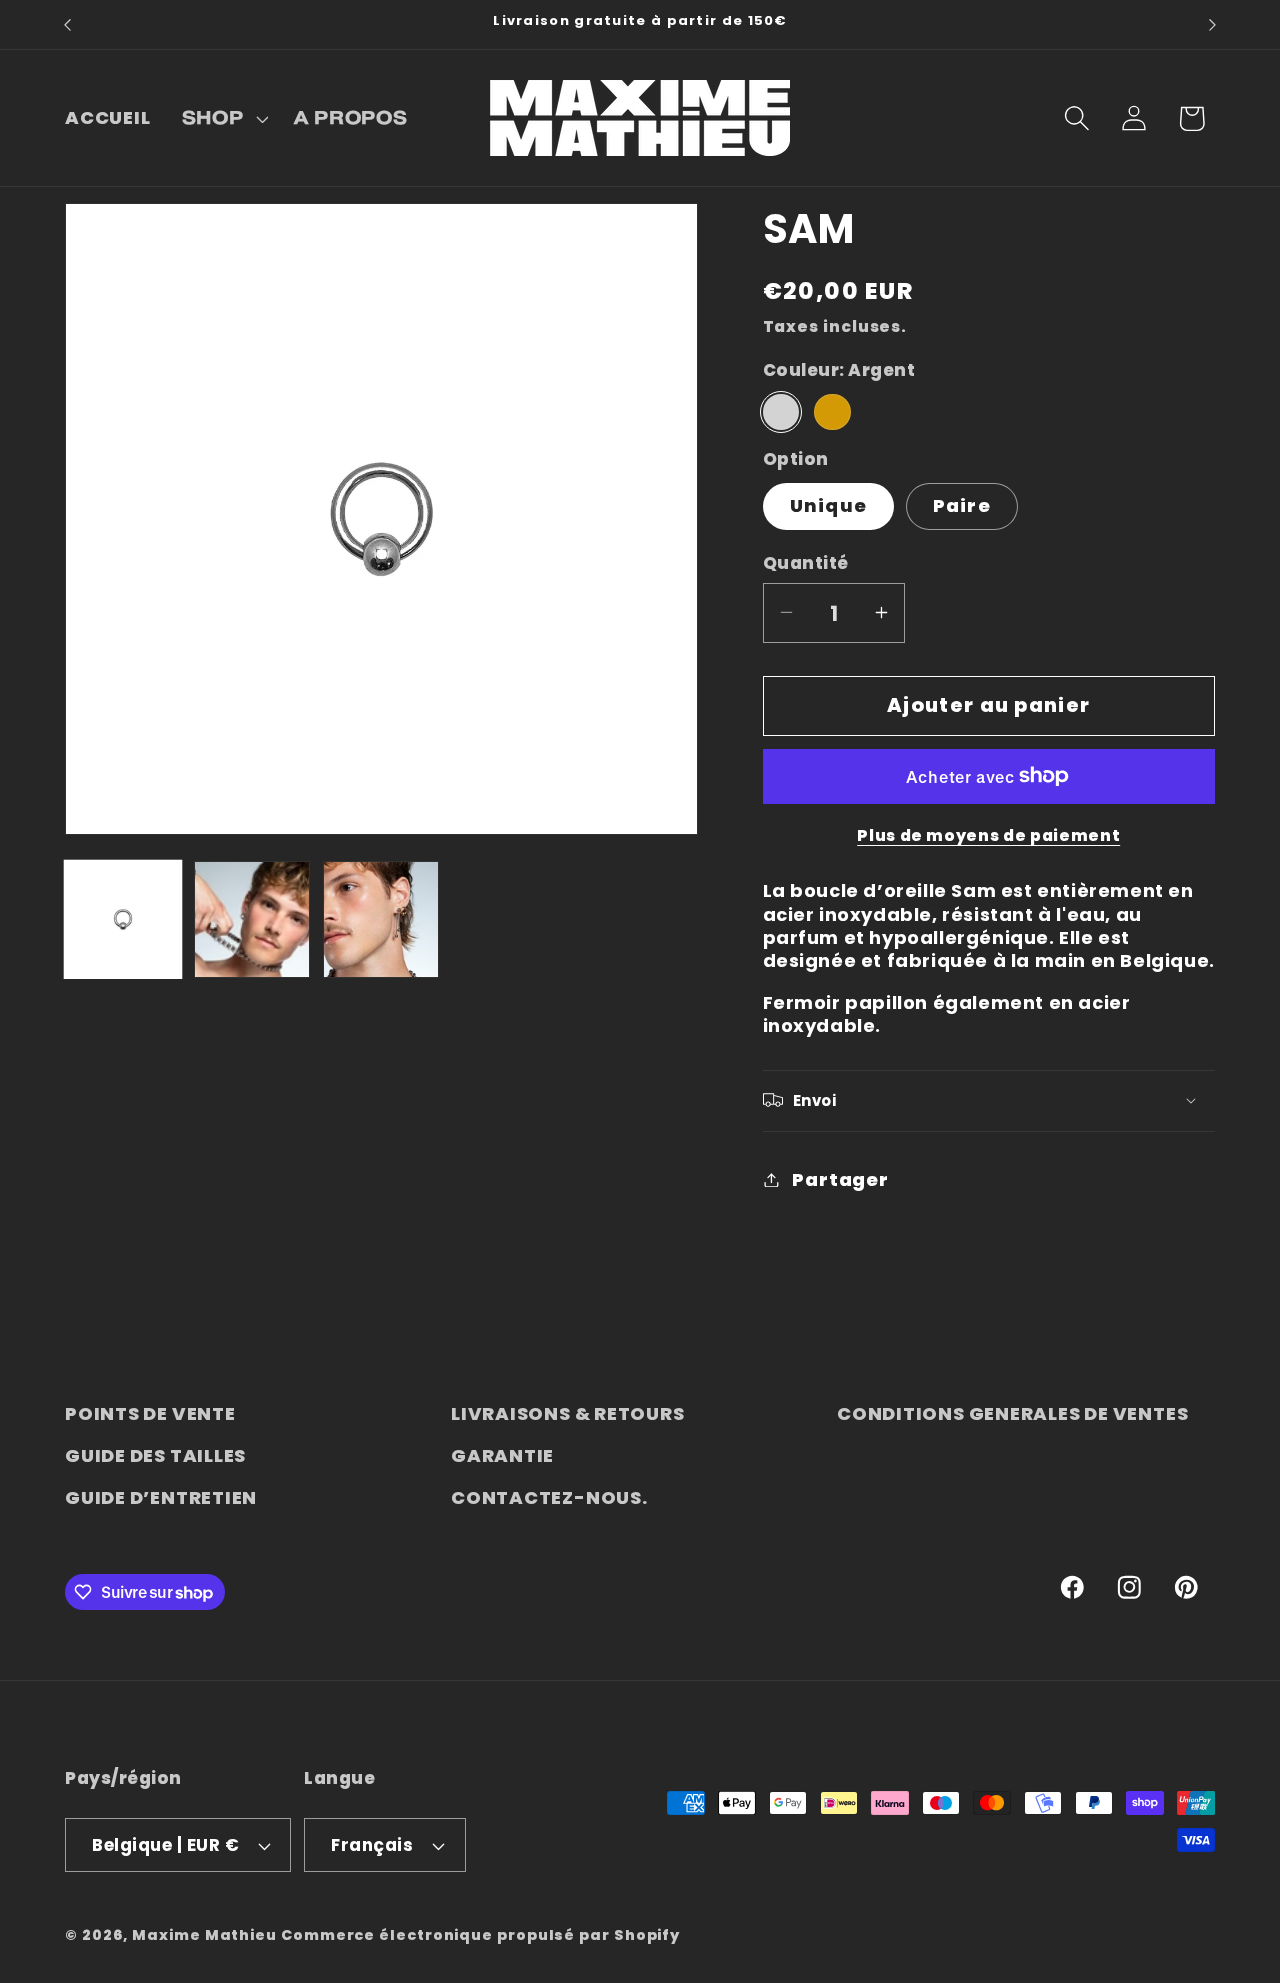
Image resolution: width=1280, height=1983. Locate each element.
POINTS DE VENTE (150, 1413)
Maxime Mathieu (204, 1935)
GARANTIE (502, 1455)
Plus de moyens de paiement (988, 835)
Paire (962, 505)
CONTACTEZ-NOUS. (549, 1497)
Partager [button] (840, 1179)
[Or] (832, 411)
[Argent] (781, 411)
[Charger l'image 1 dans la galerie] (123, 919)
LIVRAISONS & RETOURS (568, 1413)
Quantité (806, 562)
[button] (222, 118)
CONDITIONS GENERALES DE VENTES (1012, 1413)
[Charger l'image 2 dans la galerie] (252, 919)
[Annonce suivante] (1213, 24)
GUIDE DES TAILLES (155, 1455)
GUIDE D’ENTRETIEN (161, 1497)
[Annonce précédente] (68, 24)
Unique (829, 505)
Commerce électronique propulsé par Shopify (480, 1935)
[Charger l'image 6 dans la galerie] (381, 919)
